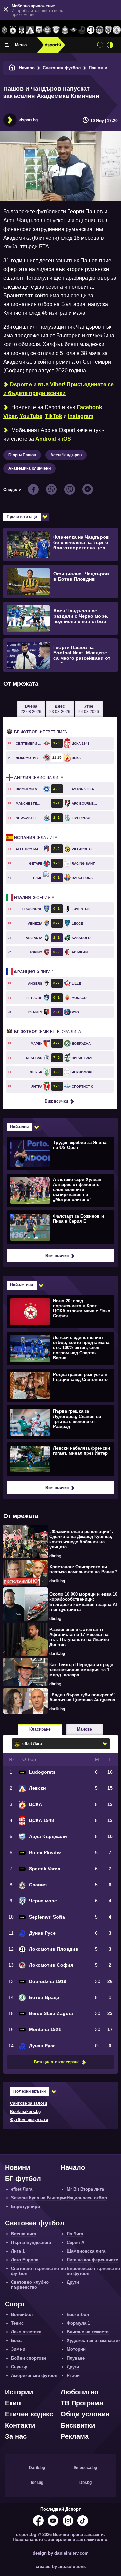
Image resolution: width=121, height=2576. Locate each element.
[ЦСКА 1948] (22, 30)
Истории (19, 2392)
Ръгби (73, 2375)
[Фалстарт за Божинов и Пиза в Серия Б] (60, 1227)
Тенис (17, 2323)
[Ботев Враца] (117, 30)
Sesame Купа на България (39, 2198)
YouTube (31, 416)
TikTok (54, 416)
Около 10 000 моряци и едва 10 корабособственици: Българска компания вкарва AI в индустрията (83, 1602)
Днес (60, 709)
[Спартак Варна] (56, 30)
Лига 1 (34, 972)
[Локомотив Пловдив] (91, 30)
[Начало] (12, 68)
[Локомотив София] (99, 30)
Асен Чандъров (66, 455)
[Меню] (8, 45)
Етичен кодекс (29, 2414)
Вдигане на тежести (88, 2332)
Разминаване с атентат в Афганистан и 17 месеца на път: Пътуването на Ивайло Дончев (79, 1637)
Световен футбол (62, 68)
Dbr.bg (86, 2483)
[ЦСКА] (13, 30)
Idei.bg (37, 2483)
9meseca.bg (85, 2468)
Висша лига (39, 778)
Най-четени (22, 1285)
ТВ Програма (82, 2403)
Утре (89, 709)
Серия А (34, 898)
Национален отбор (87, 2198)
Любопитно (79, 2392)
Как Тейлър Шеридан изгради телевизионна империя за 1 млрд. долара (81, 1670)
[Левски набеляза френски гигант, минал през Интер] (60, 1459)
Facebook (89, 407)
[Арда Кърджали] (39, 30)
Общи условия (85, 2414)
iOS (66, 439)
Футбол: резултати (29, 2120)
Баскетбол (78, 2314)
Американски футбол (34, 2375)
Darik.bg (37, 2468)
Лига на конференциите (92, 2260)
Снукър (19, 2367)
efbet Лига (41, 732)
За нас (16, 2436)
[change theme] (110, 45)
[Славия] (65, 30)
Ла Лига (36, 838)
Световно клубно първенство (30, 2285)
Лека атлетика (26, 2332)
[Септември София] (74, 30)
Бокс (16, 2341)
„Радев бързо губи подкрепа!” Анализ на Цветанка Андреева (83, 1697)
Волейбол (22, 2314)
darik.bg (57, 1581)
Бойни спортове (29, 2358)
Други (73, 2282)
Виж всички (56, 1101)
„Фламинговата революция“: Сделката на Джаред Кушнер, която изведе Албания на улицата (81, 1539)
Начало (27, 68)
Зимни (18, 2349)
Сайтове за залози (29, 2103)
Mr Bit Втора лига (48, 1032)
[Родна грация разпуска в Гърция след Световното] (60, 1385)
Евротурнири (26, 2207)
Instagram (81, 416)
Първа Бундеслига (31, 2242)
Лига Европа (25, 2260)
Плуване (76, 2358)
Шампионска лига (86, 2251)
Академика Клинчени (30, 468)
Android (46, 439)
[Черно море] (108, 30)
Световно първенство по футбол (38, 2271)
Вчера (31, 709)
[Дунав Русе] (82, 30)
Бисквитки (78, 2425)
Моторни (76, 2349)
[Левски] (30, 30)
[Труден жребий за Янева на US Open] (60, 1153)
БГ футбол (23, 2179)
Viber (10, 416)
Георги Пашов (22, 455)
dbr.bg (55, 1556)
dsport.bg (29, 120)
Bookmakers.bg (25, 2112)
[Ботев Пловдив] (48, 30)
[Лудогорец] (4, 30)
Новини (17, 2167)
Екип (13, 2403)
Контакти (20, 2425)
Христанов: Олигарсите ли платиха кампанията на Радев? (83, 1569)
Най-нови (19, 1127)
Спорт (15, 2304)
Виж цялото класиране (57, 2062)
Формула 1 (78, 2323)
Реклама (75, 2436)
